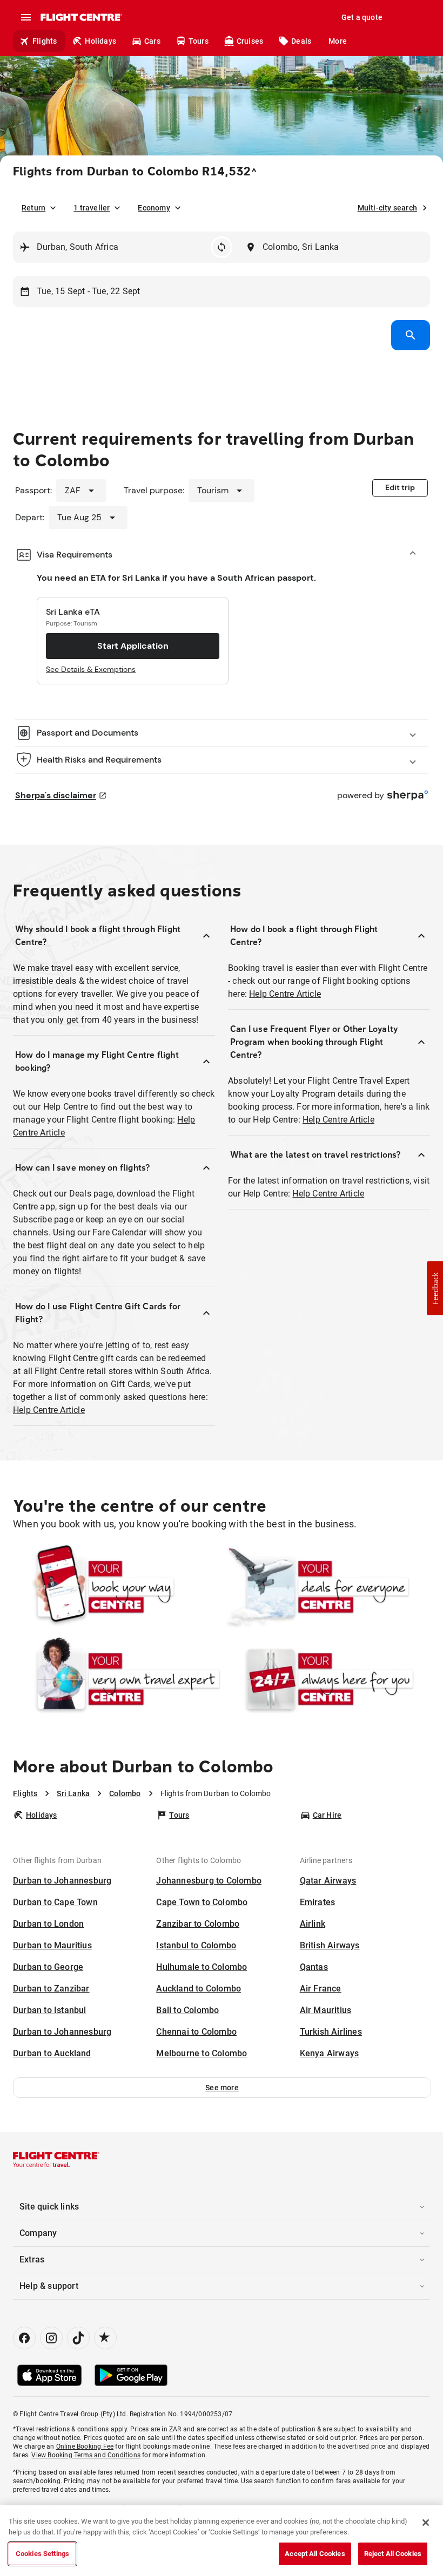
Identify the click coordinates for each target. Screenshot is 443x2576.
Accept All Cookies (315, 2554)
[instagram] (51, 2338)
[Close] (426, 2523)
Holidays (100, 41)
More (338, 41)
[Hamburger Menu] (26, 17)
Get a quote (362, 17)
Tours (199, 41)
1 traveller (92, 208)
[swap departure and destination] (222, 247)
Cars (152, 41)
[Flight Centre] (81, 17)
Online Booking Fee (85, 2446)
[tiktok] (78, 2338)
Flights (45, 41)
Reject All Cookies (393, 2554)
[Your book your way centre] (117, 1587)
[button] (222, 2088)
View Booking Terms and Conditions (86, 2455)
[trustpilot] (105, 2338)
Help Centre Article (49, 1410)
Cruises (250, 41)
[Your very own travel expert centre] (117, 1679)
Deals (301, 41)
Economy (154, 208)
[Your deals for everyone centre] (326, 1587)
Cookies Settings (42, 2554)
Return (33, 208)
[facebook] (24, 2338)
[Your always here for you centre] (326, 1679)
